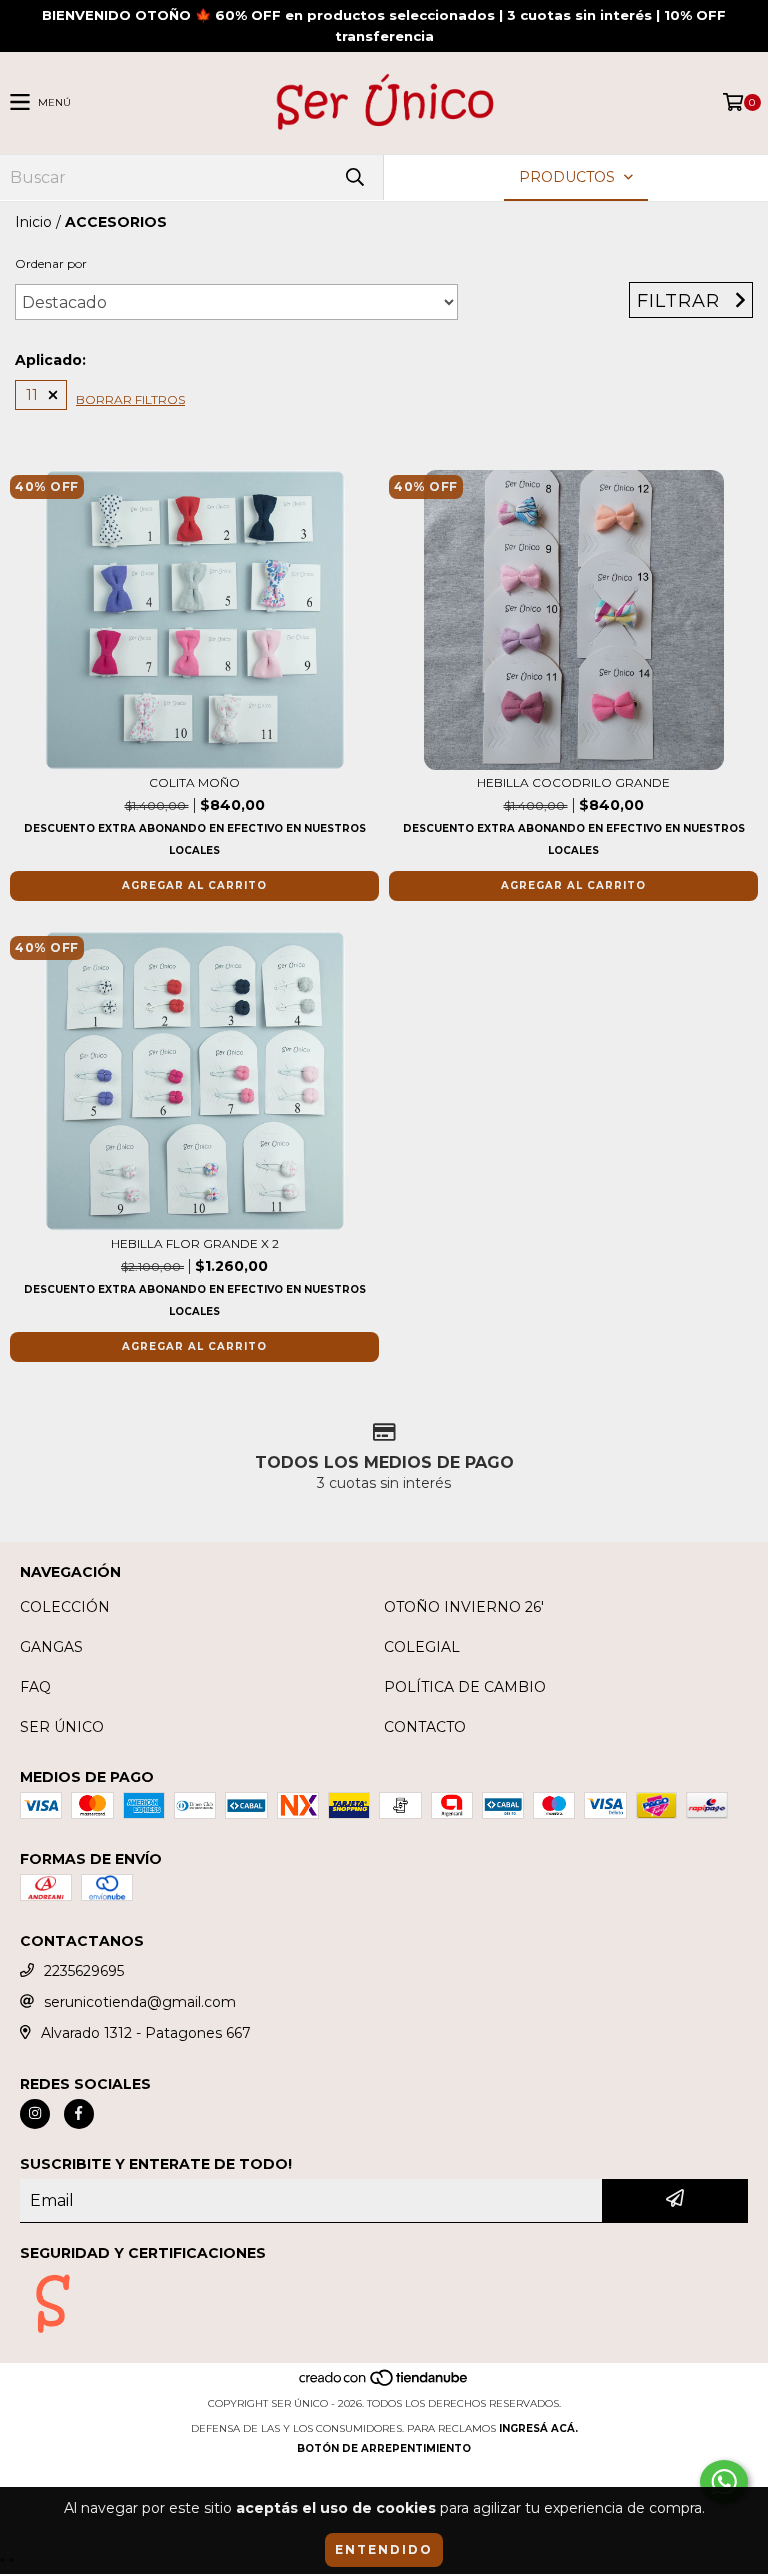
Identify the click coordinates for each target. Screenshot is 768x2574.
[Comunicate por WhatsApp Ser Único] (724, 2482)
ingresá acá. (538, 2428)
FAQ (35, 1687)
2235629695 (84, 1971)
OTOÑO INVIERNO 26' (464, 1607)
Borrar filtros (130, 399)
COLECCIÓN (65, 1607)
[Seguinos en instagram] (35, 2114)
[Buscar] (354, 177)
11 (32, 395)
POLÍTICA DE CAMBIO (465, 1687)
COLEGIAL (422, 1647)
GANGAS (51, 1647)
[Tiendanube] (384, 2383)
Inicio (33, 222)
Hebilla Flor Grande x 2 (195, 1243)
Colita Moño (194, 782)
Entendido (384, 2549)
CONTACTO (425, 1727)
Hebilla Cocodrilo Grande (573, 782)
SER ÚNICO (62, 1727)
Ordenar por (51, 263)
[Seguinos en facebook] (79, 2114)
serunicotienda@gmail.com (140, 2002)
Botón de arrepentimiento (384, 2448)
